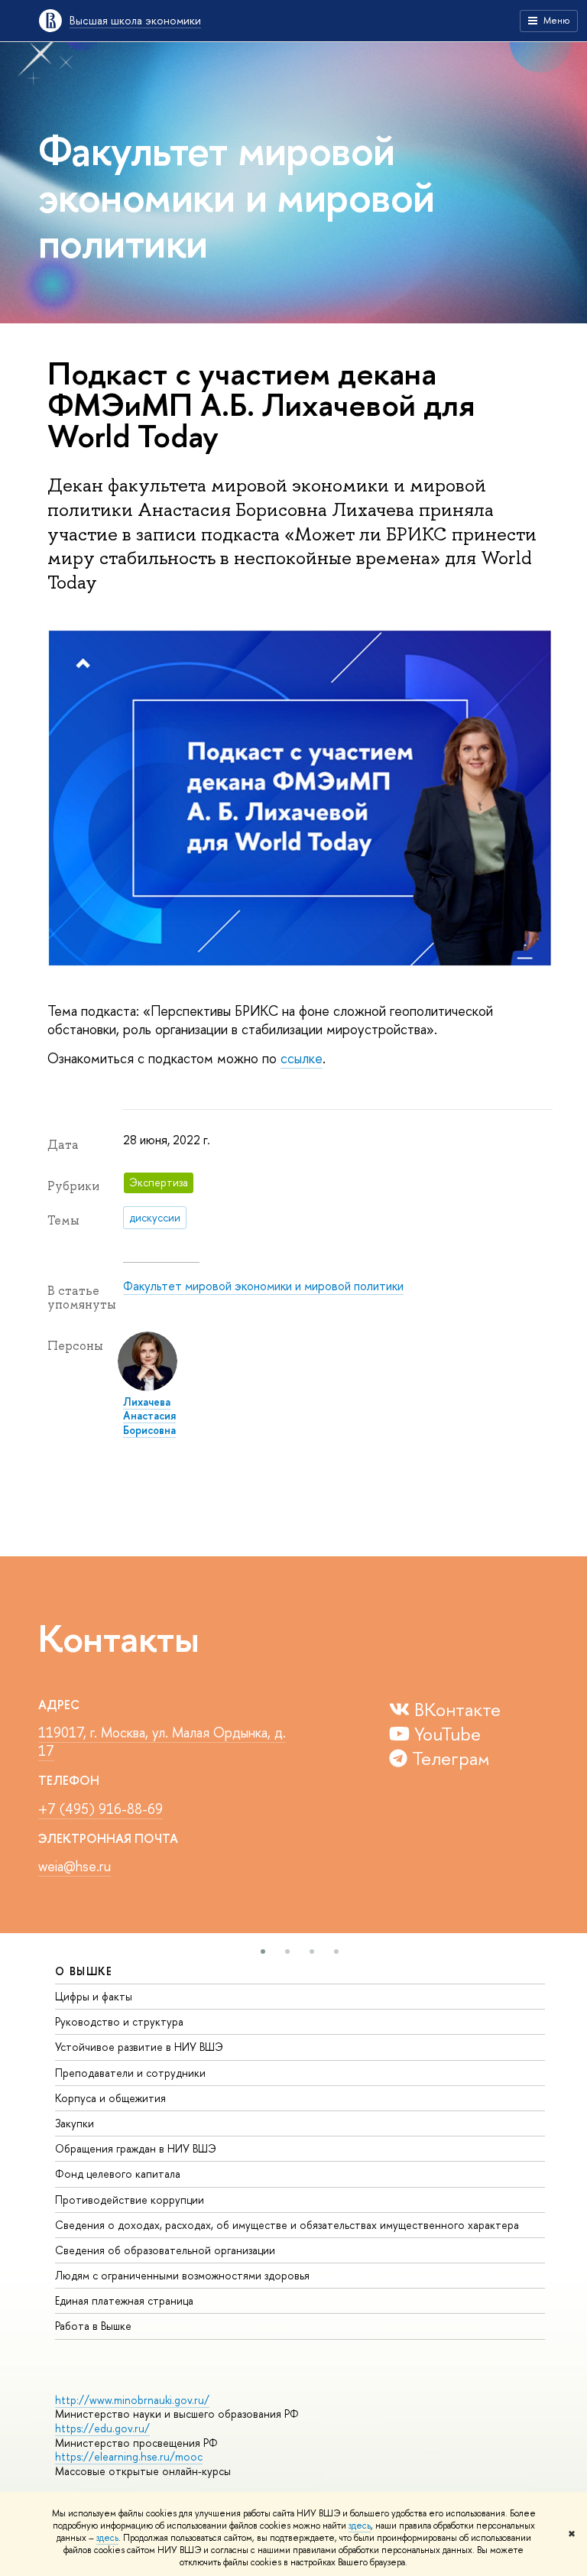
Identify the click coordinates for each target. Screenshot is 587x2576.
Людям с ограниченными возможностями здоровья (182, 2275)
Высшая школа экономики (135, 20)
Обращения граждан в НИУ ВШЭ (136, 2148)
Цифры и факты (94, 1996)
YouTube (445, 1734)
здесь (360, 2526)
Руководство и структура (119, 2021)
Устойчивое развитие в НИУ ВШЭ (139, 2047)
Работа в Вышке (93, 2326)
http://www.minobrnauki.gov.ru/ (132, 2400)
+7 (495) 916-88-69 (101, 1809)
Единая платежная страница (124, 2300)
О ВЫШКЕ (84, 1971)
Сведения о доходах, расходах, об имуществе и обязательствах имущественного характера (287, 2225)
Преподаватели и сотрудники (130, 2073)
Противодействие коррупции (130, 2200)
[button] (263, 1951)
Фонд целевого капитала (118, 2174)
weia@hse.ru (75, 1866)
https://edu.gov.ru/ (102, 2428)
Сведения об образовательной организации (165, 2250)
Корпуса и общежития (110, 2098)
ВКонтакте (455, 1709)
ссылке (302, 1058)
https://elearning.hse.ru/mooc (129, 2456)
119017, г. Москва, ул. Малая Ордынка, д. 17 (162, 1742)
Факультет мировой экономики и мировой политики (263, 1286)
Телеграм (449, 1758)
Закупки (75, 2123)
